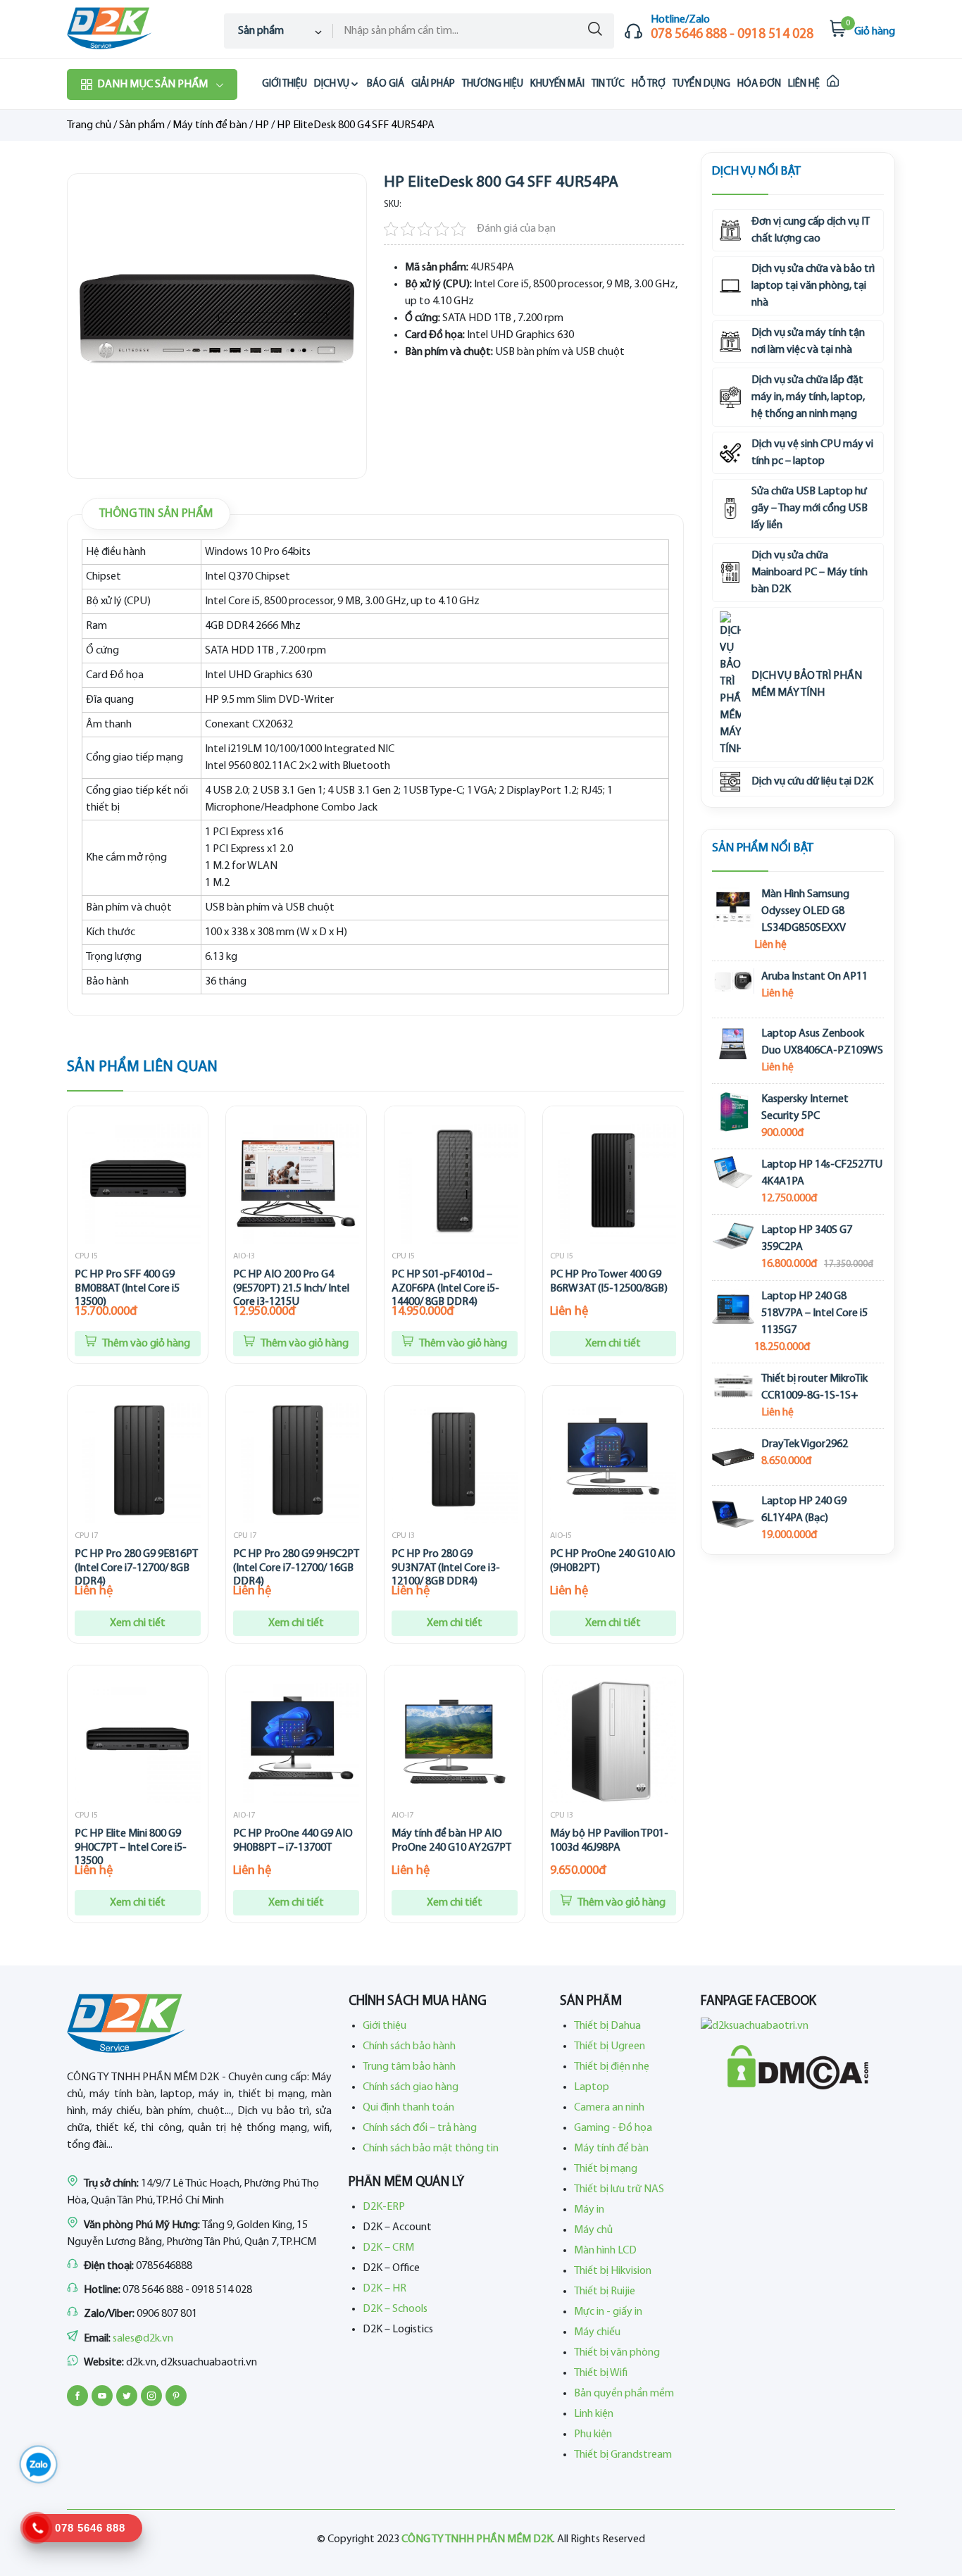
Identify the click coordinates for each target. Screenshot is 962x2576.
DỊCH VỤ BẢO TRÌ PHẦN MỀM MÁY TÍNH (807, 684)
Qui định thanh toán (408, 2108)
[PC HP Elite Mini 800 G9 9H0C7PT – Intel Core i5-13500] (138, 1740)
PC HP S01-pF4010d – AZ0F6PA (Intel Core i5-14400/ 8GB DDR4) (445, 1288)
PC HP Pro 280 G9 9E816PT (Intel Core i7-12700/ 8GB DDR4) (136, 1568)
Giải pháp (433, 84)
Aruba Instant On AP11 (814, 977)
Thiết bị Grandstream (623, 2455)
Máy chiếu (597, 2332)
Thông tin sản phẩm (156, 514)
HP (262, 125)
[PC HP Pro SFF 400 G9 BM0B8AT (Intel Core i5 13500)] (138, 1181)
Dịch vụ (332, 84)
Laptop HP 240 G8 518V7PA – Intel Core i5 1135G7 (814, 1313)
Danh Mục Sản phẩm (152, 85)
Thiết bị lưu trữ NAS (619, 2189)
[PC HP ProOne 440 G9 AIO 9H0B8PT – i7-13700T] (296, 1740)
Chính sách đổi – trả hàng (420, 2128)
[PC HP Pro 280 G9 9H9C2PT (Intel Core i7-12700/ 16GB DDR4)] (296, 1460)
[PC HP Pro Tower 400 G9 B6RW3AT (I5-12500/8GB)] (613, 1181)
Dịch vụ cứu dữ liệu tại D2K (812, 782)
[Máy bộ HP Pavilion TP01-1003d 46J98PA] (613, 1740)
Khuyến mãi (557, 84)
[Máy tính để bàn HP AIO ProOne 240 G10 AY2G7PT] (455, 1740)
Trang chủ (89, 125)
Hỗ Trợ (649, 84)
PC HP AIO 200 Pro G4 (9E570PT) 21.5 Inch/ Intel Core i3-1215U (291, 1288)
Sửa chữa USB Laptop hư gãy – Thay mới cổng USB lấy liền (810, 508)
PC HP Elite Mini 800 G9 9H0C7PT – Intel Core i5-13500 (131, 1847)
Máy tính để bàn (210, 125)
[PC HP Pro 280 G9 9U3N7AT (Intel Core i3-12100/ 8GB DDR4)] (455, 1460)
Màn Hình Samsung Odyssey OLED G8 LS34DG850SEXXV (805, 911)
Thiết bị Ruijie (605, 2291)
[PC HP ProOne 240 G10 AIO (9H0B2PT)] (613, 1460)
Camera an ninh (609, 2108)
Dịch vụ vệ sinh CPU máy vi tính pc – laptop (812, 453)
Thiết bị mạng (606, 2169)
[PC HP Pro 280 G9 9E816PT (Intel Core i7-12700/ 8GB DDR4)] (138, 1460)
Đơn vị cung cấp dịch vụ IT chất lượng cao (811, 230)
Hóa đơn (759, 84)
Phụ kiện (593, 2434)
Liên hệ (804, 84)
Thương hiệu (493, 84)
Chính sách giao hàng (411, 2087)
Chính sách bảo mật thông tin (431, 2149)
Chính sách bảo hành (409, 2046)
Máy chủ (593, 2230)
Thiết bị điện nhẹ (612, 2067)
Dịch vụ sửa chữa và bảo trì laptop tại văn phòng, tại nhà (813, 286)
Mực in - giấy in (608, 2312)
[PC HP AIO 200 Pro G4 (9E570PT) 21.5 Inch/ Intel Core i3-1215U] (296, 1181)
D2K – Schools (395, 2309)
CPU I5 (86, 1256)
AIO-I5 (561, 1536)
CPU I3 (403, 1536)
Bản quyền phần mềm (624, 2394)
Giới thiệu (285, 84)
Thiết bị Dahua (607, 2026)
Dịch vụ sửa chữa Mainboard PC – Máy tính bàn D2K (810, 573)
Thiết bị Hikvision (613, 2271)
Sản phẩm (142, 125)
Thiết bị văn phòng (617, 2353)
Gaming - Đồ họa (613, 2128)
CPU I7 (86, 1536)
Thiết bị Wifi (601, 2373)
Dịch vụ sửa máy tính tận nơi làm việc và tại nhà (808, 342)
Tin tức (608, 84)
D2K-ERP (384, 2207)
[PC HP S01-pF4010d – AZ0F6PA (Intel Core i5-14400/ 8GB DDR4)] (455, 1181)
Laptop (592, 2087)
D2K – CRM (388, 2248)
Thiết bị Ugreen (610, 2046)
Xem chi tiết (613, 1344)
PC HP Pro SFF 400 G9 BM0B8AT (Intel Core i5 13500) (127, 1288)
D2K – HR (385, 2289)
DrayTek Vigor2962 (805, 1444)
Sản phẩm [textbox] (261, 31)
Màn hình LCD (605, 2251)
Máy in (589, 2210)
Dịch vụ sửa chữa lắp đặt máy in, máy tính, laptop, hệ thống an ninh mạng (808, 397)
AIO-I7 (244, 1815)
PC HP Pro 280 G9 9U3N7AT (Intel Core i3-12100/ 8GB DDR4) (446, 1568)
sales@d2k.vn (143, 2339)
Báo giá (386, 84)
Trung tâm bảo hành (409, 2067)
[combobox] (279, 31)
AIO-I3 (244, 1256)
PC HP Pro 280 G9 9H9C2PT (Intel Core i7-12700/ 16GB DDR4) (296, 1568)
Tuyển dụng (701, 84)
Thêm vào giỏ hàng (145, 1344)
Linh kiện (594, 2414)
